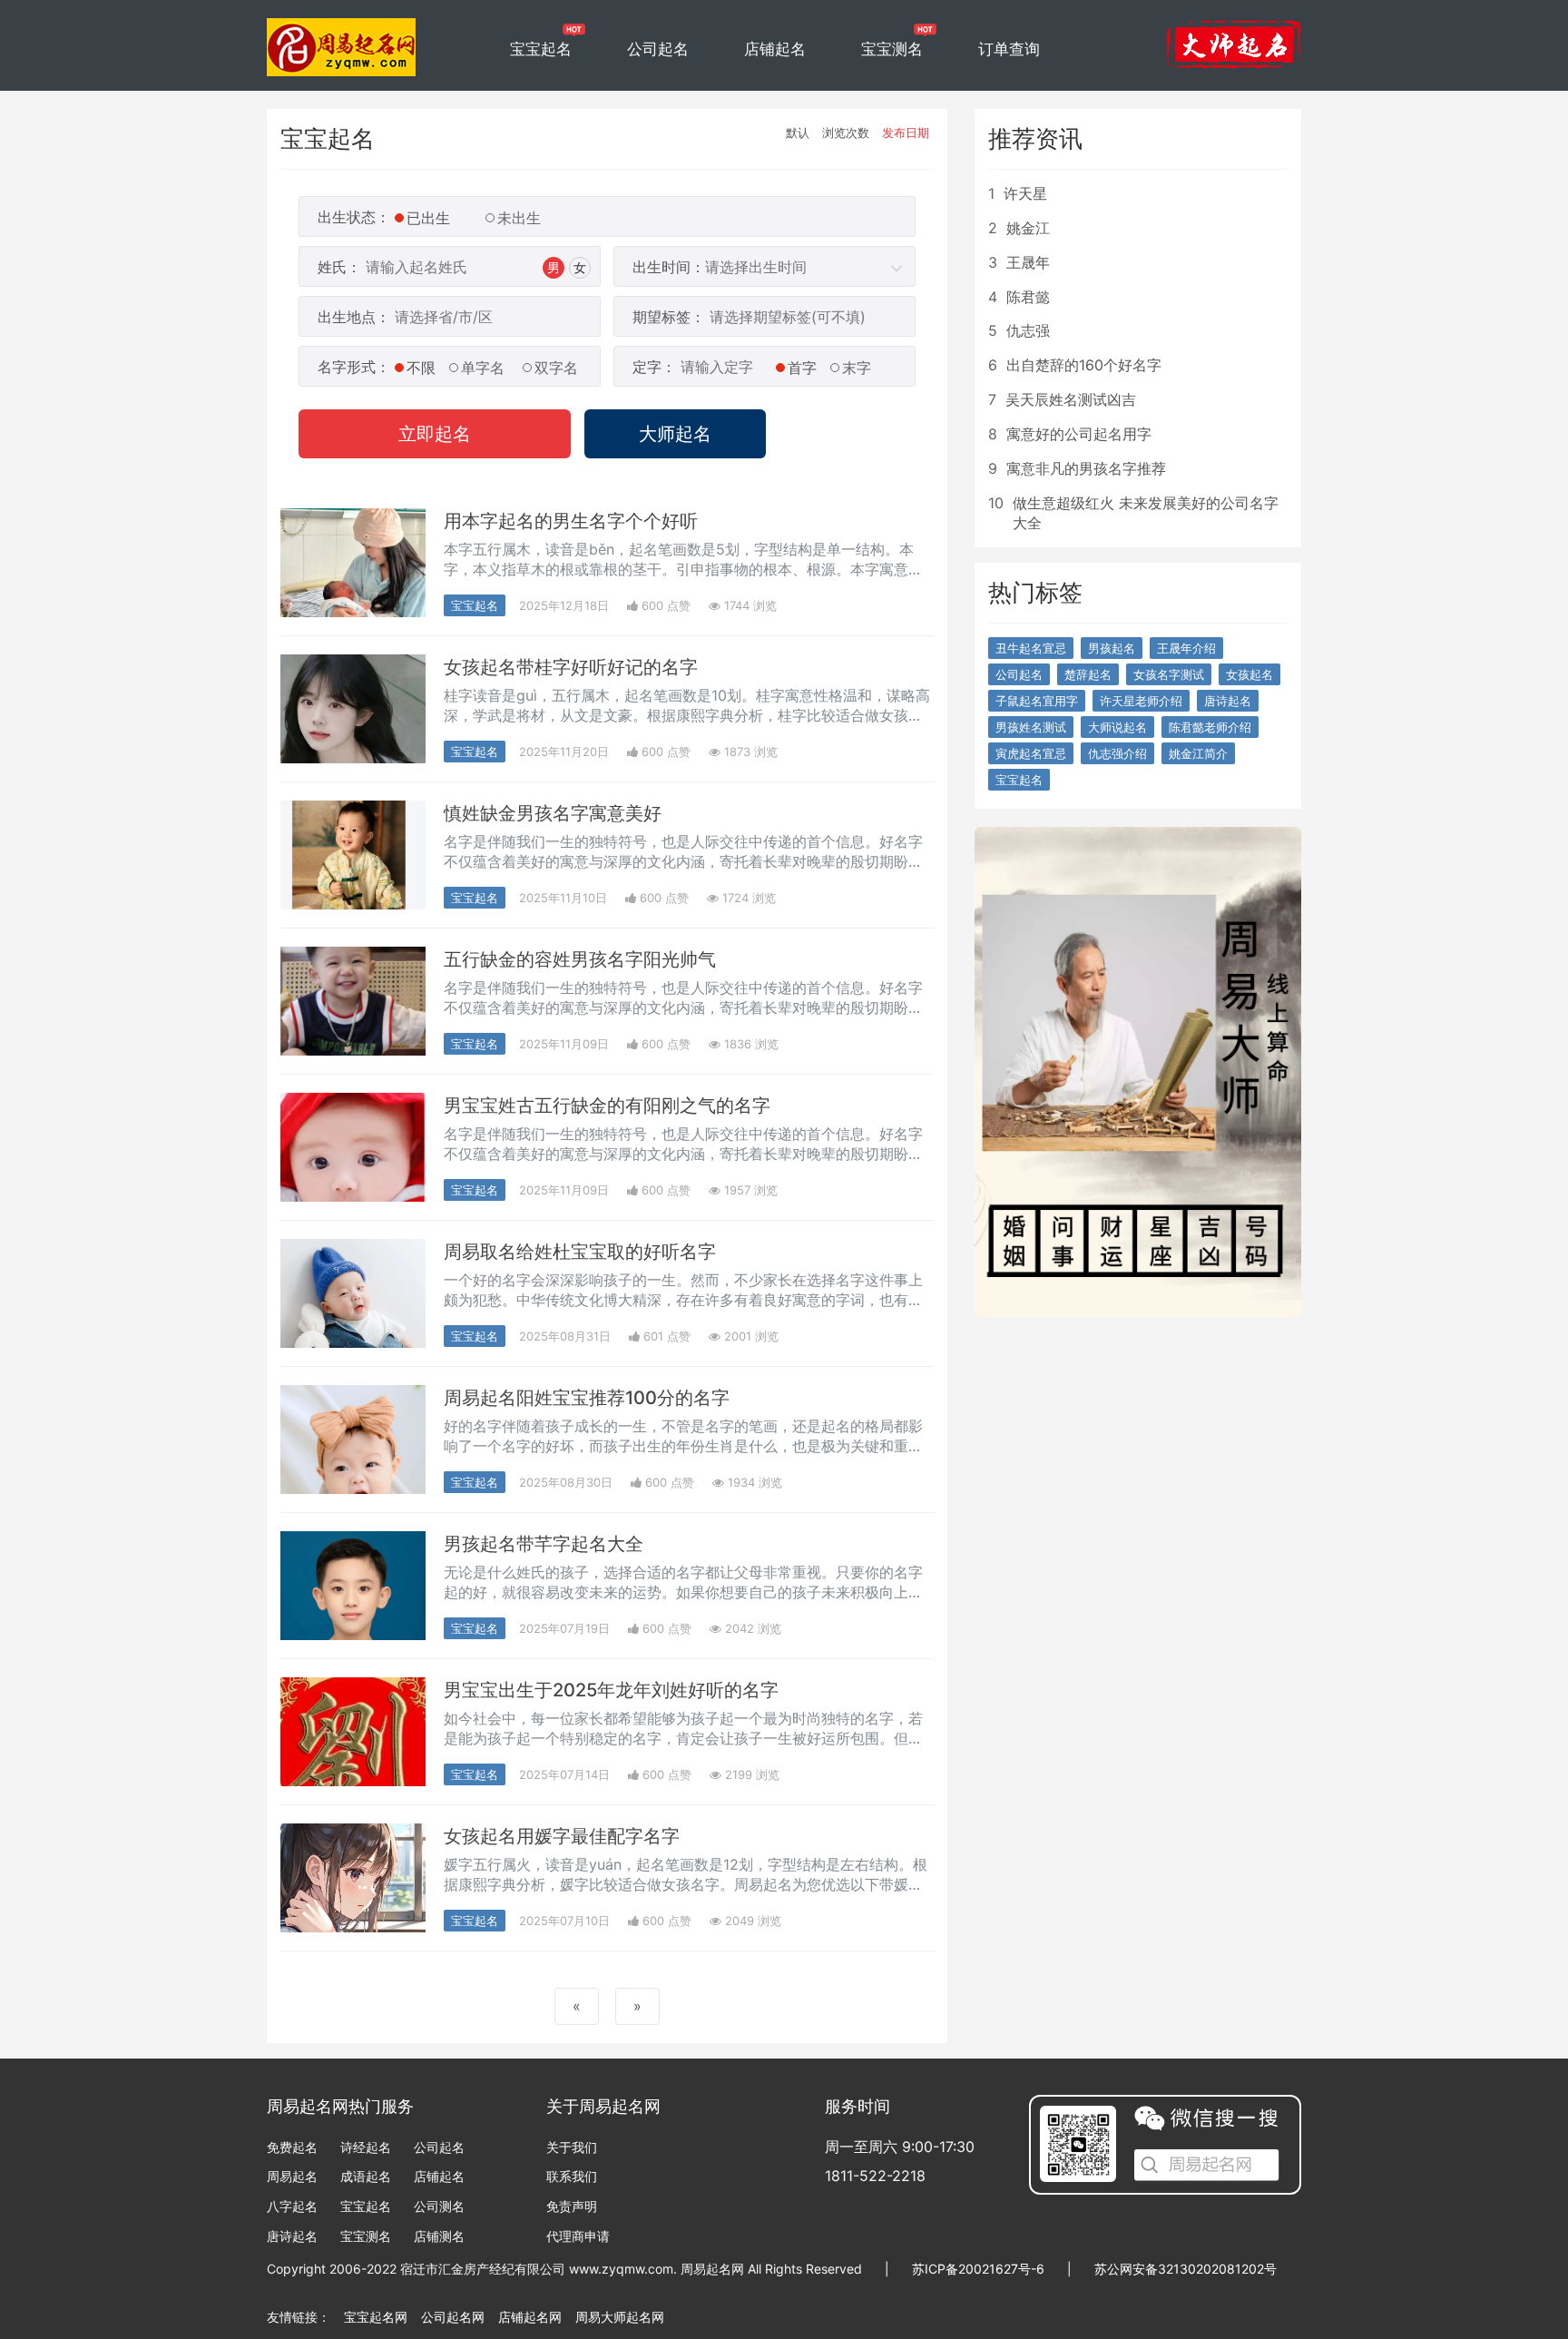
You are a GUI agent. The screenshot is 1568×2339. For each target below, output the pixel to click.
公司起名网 (453, 2317)
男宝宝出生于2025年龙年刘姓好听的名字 (611, 1690)
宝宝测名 (892, 49)
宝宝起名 (541, 49)
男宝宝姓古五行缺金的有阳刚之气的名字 (607, 1106)
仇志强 (1028, 330)
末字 (857, 368)
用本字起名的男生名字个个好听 (571, 521)
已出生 (428, 218)
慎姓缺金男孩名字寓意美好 (553, 813)
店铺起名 (775, 49)
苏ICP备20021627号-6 (978, 2269)
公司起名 (658, 49)
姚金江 (1028, 228)
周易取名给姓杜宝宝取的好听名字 (580, 1252)
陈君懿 (1028, 297)
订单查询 (1009, 49)
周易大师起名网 (620, 2317)
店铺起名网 (530, 2317)
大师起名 (675, 434)
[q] (342, 36)
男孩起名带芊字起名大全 (544, 1544)
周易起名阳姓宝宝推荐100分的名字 (587, 1398)
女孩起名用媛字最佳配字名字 (562, 1836)
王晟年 (1028, 262)
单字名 (483, 368)
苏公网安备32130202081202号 (1186, 2269)
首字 (802, 368)
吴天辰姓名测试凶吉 (1071, 399)
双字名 (556, 368)
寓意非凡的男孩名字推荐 (1086, 468)
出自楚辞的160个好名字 (1084, 365)
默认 (798, 133)
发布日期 (906, 133)
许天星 (1025, 193)
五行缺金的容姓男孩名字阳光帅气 (580, 959)
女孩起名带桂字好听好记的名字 (571, 667)
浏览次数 (846, 133)
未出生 (519, 218)
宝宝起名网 (376, 2317)
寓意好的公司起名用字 (1079, 434)
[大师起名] (1233, 44)
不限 (421, 368)
